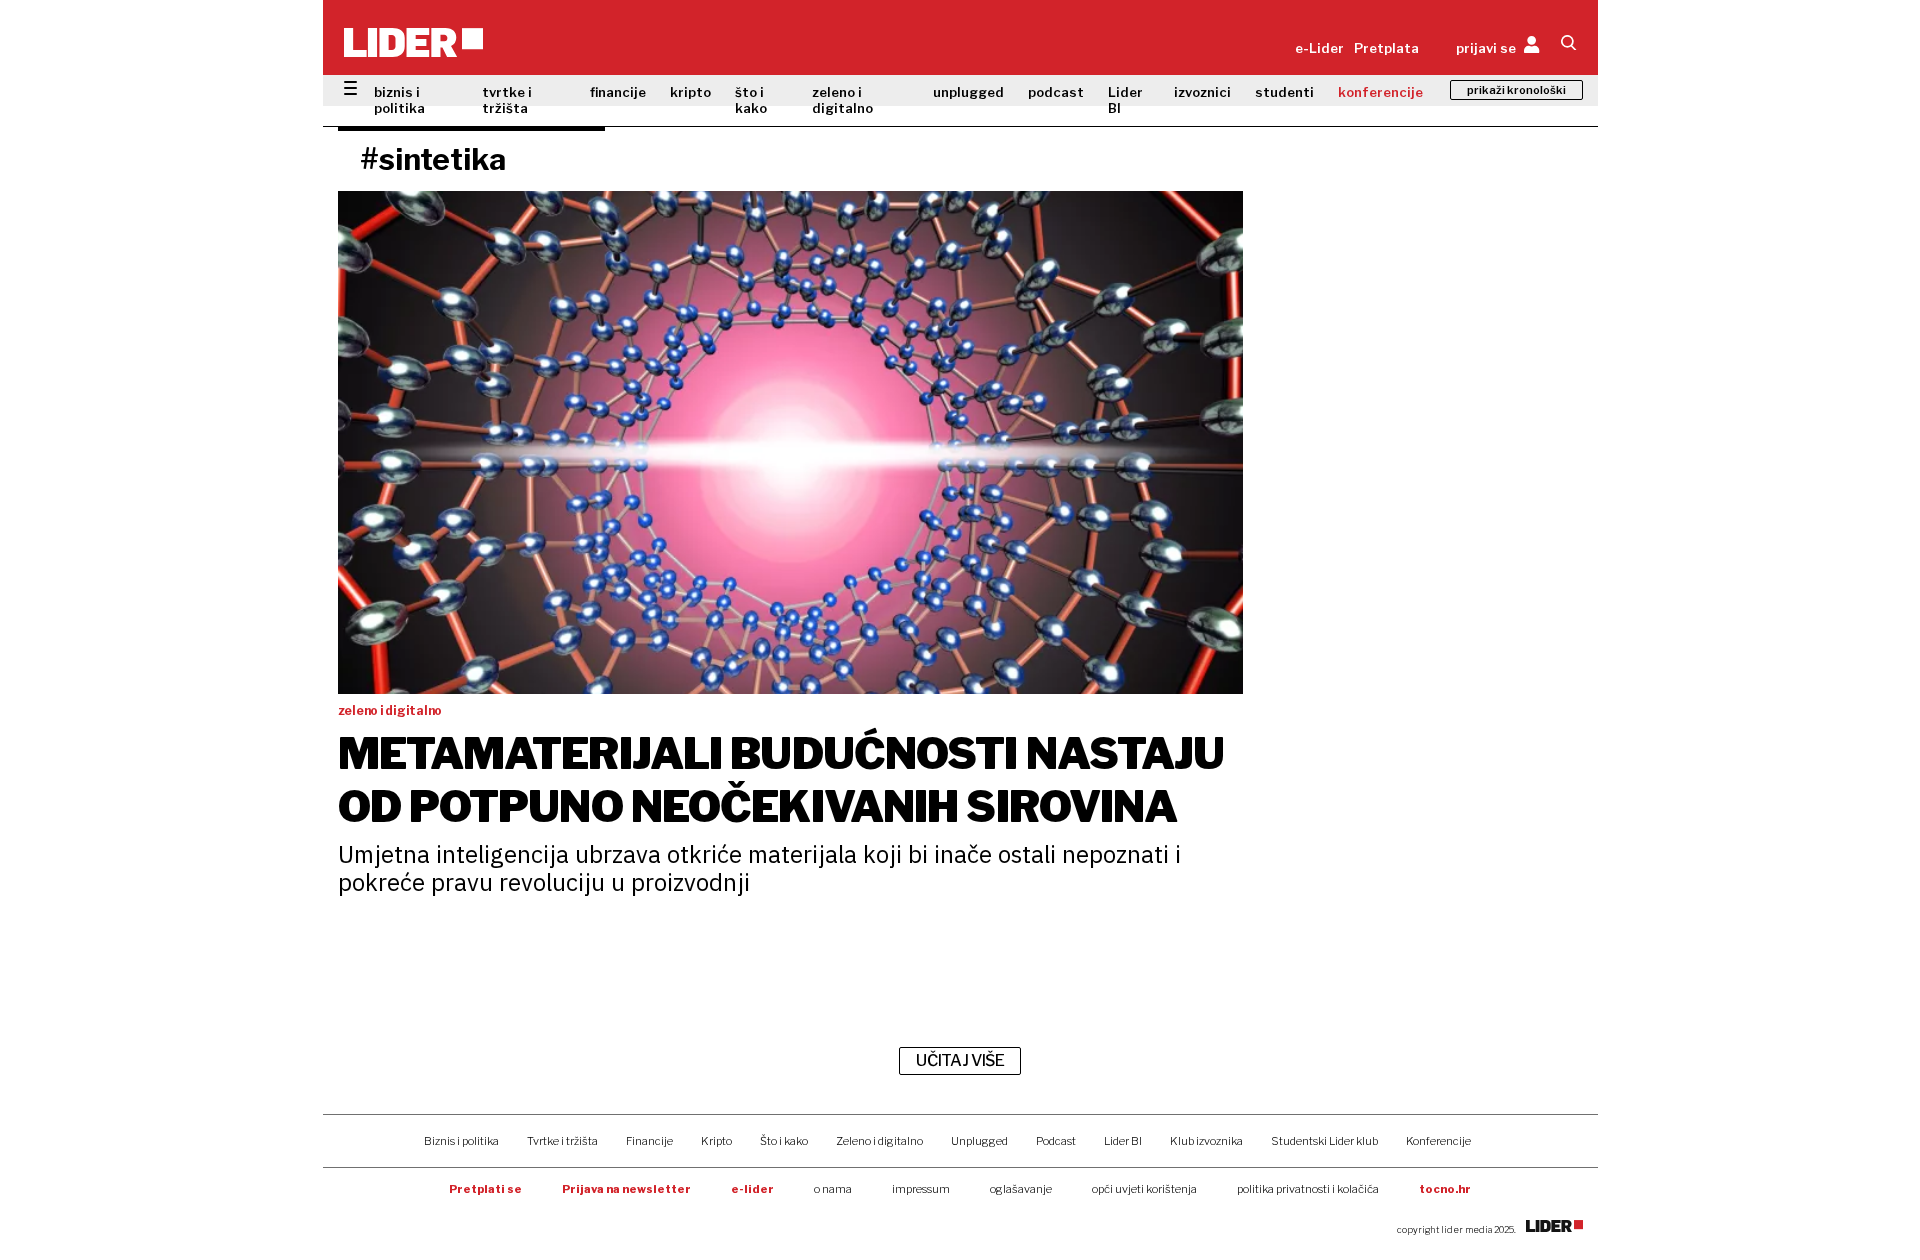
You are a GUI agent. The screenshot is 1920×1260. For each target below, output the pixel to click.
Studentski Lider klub (1324, 1141)
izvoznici (1202, 92)
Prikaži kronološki (1516, 90)
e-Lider (1319, 48)
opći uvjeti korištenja (1144, 1189)
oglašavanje (1021, 1189)
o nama (833, 1189)
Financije (649, 1141)
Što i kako (784, 1141)
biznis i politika (399, 100)
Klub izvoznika (1206, 1141)
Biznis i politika (461, 1141)
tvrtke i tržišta (507, 100)
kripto (690, 92)
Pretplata (1386, 48)
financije (618, 92)
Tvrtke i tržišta (562, 1141)
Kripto (716, 1141)
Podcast (1056, 1141)
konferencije (1380, 92)
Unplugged (979, 1141)
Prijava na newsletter (626, 1189)
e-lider (752, 1189)
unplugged (968, 92)
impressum (921, 1189)
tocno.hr (1445, 1189)
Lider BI (1125, 100)
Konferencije (1438, 1141)
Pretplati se (485, 1189)
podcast (1056, 92)
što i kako (751, 100)
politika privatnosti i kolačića (1308, 1189)
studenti (1284, 92)
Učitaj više (960, 1060)
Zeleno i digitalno (879, 1141)
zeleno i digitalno (842, 100)
